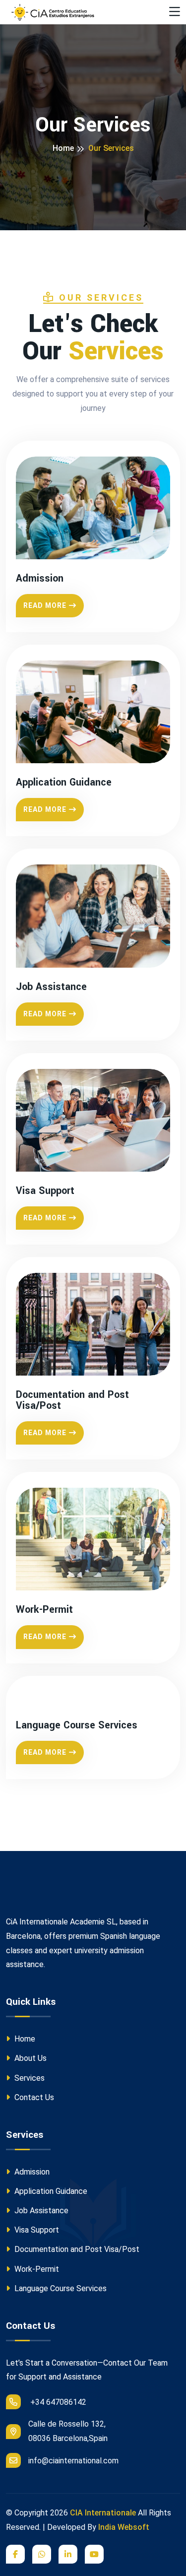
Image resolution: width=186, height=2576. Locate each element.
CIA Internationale (103, 2513)
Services (29, 2078)
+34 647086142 (57, 2402)
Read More (45, 605)
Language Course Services (77, 1725)
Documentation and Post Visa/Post (72, 1400)
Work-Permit (44, 1610)
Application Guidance (64, 783)
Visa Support (45, 1191)
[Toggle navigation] (175, 12)
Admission (40, 579)
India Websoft (124, 2527)
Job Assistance (51, 987)
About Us (30, 2058)
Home (63, 148)
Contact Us (33, 2097)
